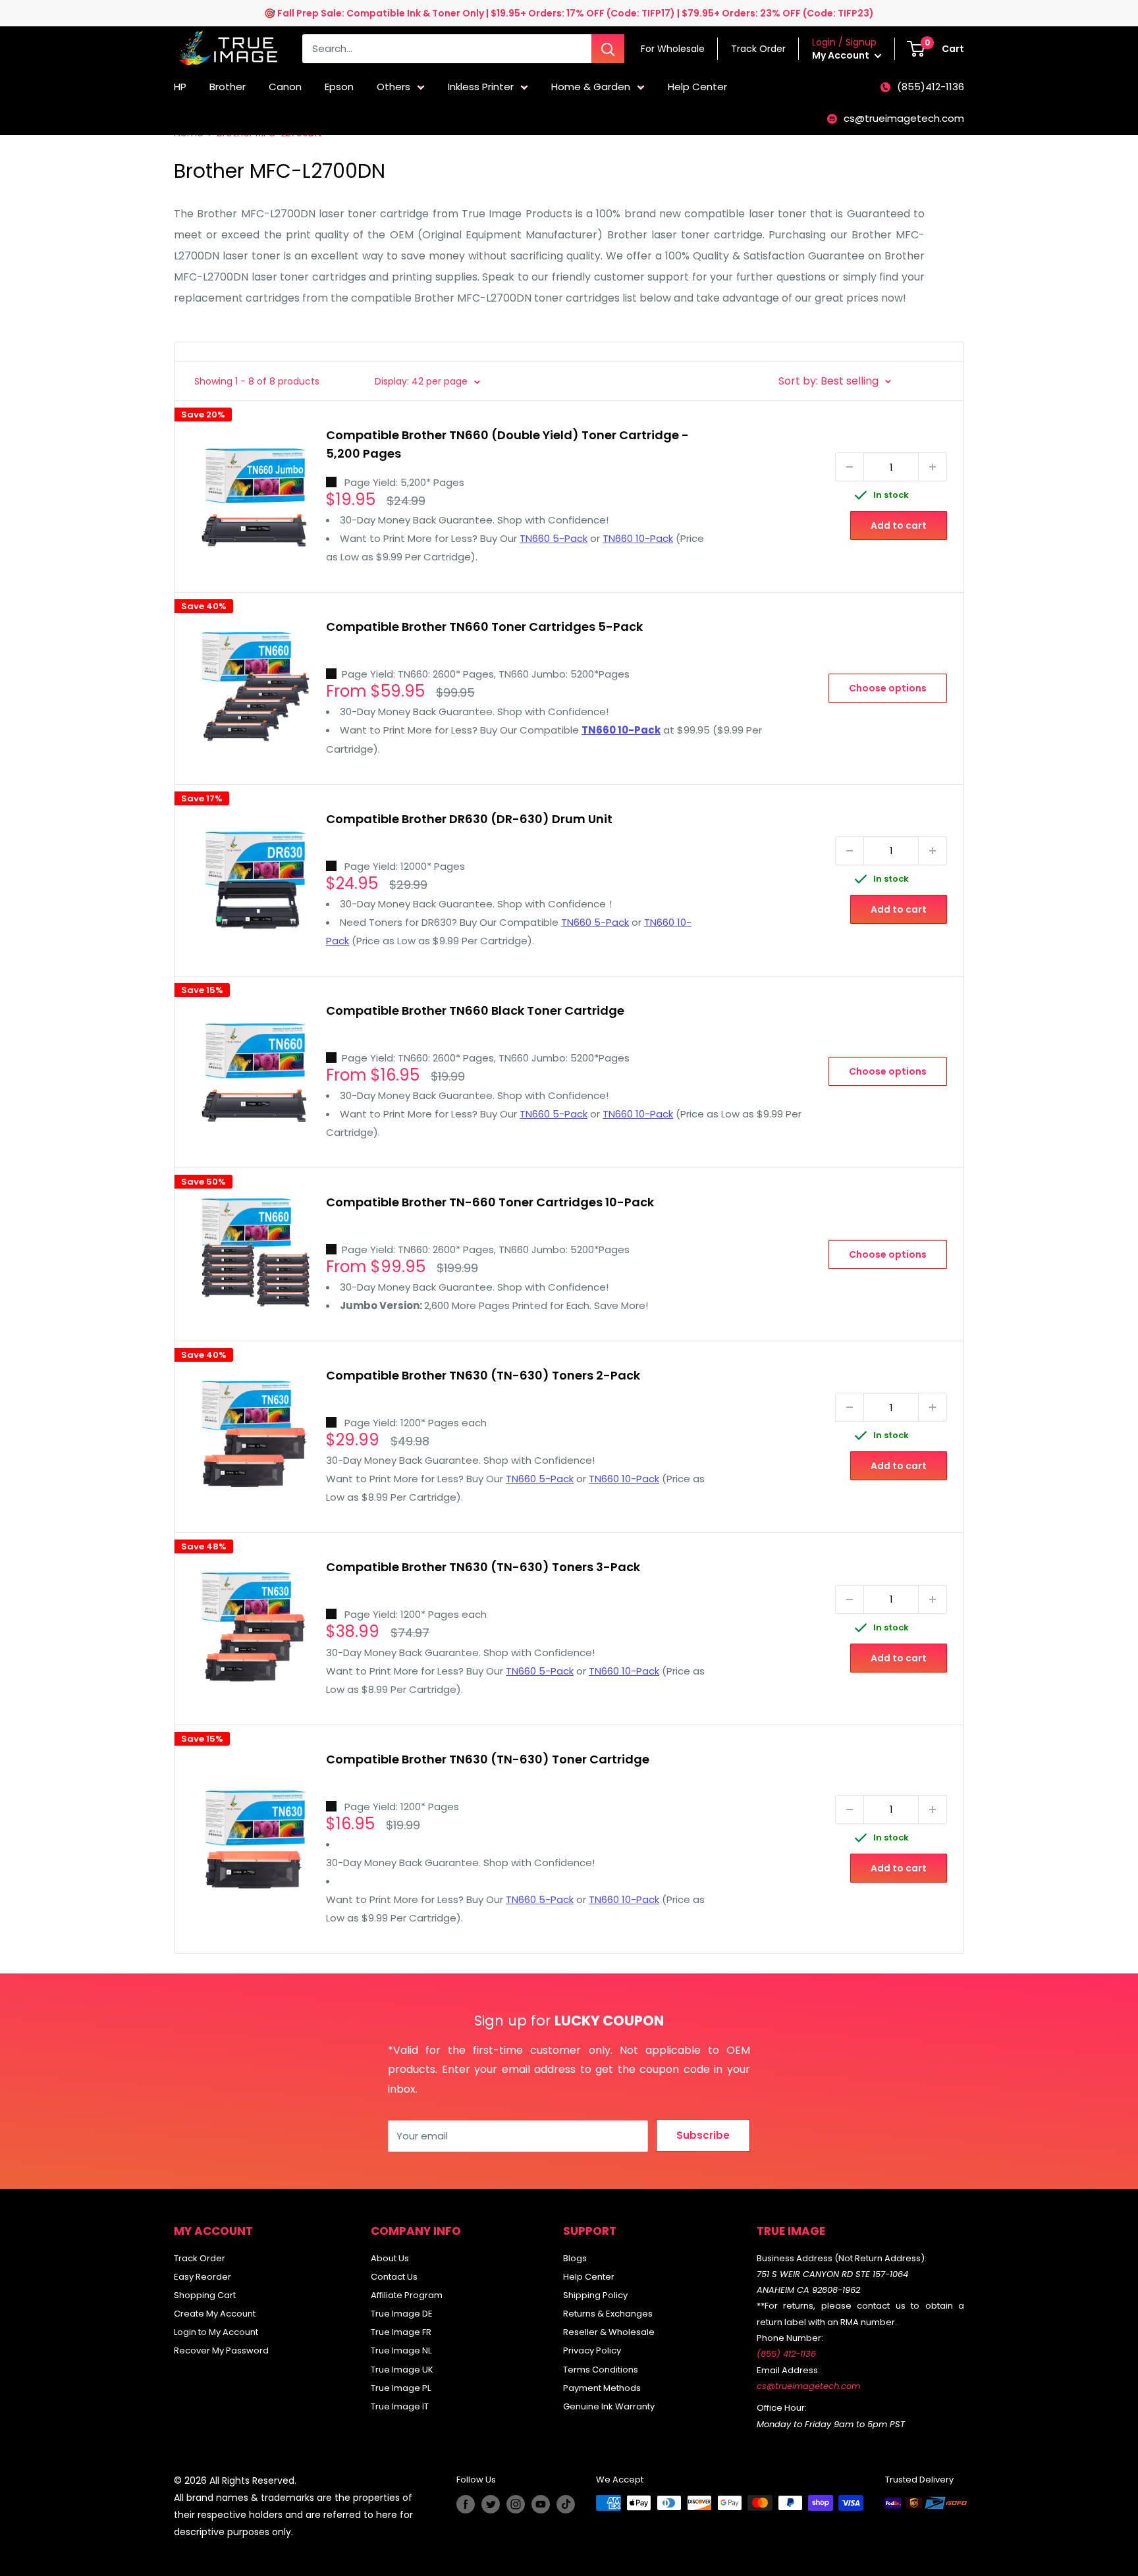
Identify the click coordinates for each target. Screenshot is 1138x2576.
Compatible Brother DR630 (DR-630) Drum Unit (469, 819)
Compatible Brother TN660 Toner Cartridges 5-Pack (484, 627)
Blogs (575, 2258)
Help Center (697, 87)
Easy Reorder (203, 2277)
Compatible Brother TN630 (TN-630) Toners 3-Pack (483, 1567)
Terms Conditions (601, 2370)
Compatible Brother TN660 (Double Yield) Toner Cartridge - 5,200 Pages (507, 444)
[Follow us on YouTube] (541, 2504)
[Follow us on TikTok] (566, 2504)
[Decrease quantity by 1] (850, 467)
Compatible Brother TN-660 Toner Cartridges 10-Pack (490, 1202)
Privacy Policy (592, 2350)
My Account (842, 55)
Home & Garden (591, 87)
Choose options (888, 688)
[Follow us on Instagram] (516, 2504)
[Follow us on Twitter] (491, 2504)
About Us (390, 2258)
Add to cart (899, 525)
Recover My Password (221, 2350)
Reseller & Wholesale (609, 2332)
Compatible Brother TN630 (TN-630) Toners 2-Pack (483, 1375)
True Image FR (401, 2332)
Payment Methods (602, 2388)
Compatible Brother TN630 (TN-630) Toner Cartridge (488, 1759)
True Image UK (402, 2370)
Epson (339, 87)
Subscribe (703, 2135)
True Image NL (401, 2350)
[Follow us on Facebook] (466, 2504)
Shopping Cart (205, 2295)
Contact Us (394, 2277)
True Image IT (400, 2406)
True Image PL (401, 2388)
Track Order (200, 2258)
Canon (285, 87)
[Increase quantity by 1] (933, 467)
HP (180, 87)
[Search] (608, 49)
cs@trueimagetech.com (904, 118)
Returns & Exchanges (608, 2314)
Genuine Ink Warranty (609, 2406)
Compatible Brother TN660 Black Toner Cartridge (475, 1010)
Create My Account (215, 2314)
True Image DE (402, 2314)
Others (393, 87)
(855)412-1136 (931, 87)
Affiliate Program (407, 2295)
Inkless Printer (481, 87)
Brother (228, 87)
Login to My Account (216, 2332)
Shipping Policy (595, 2295)
